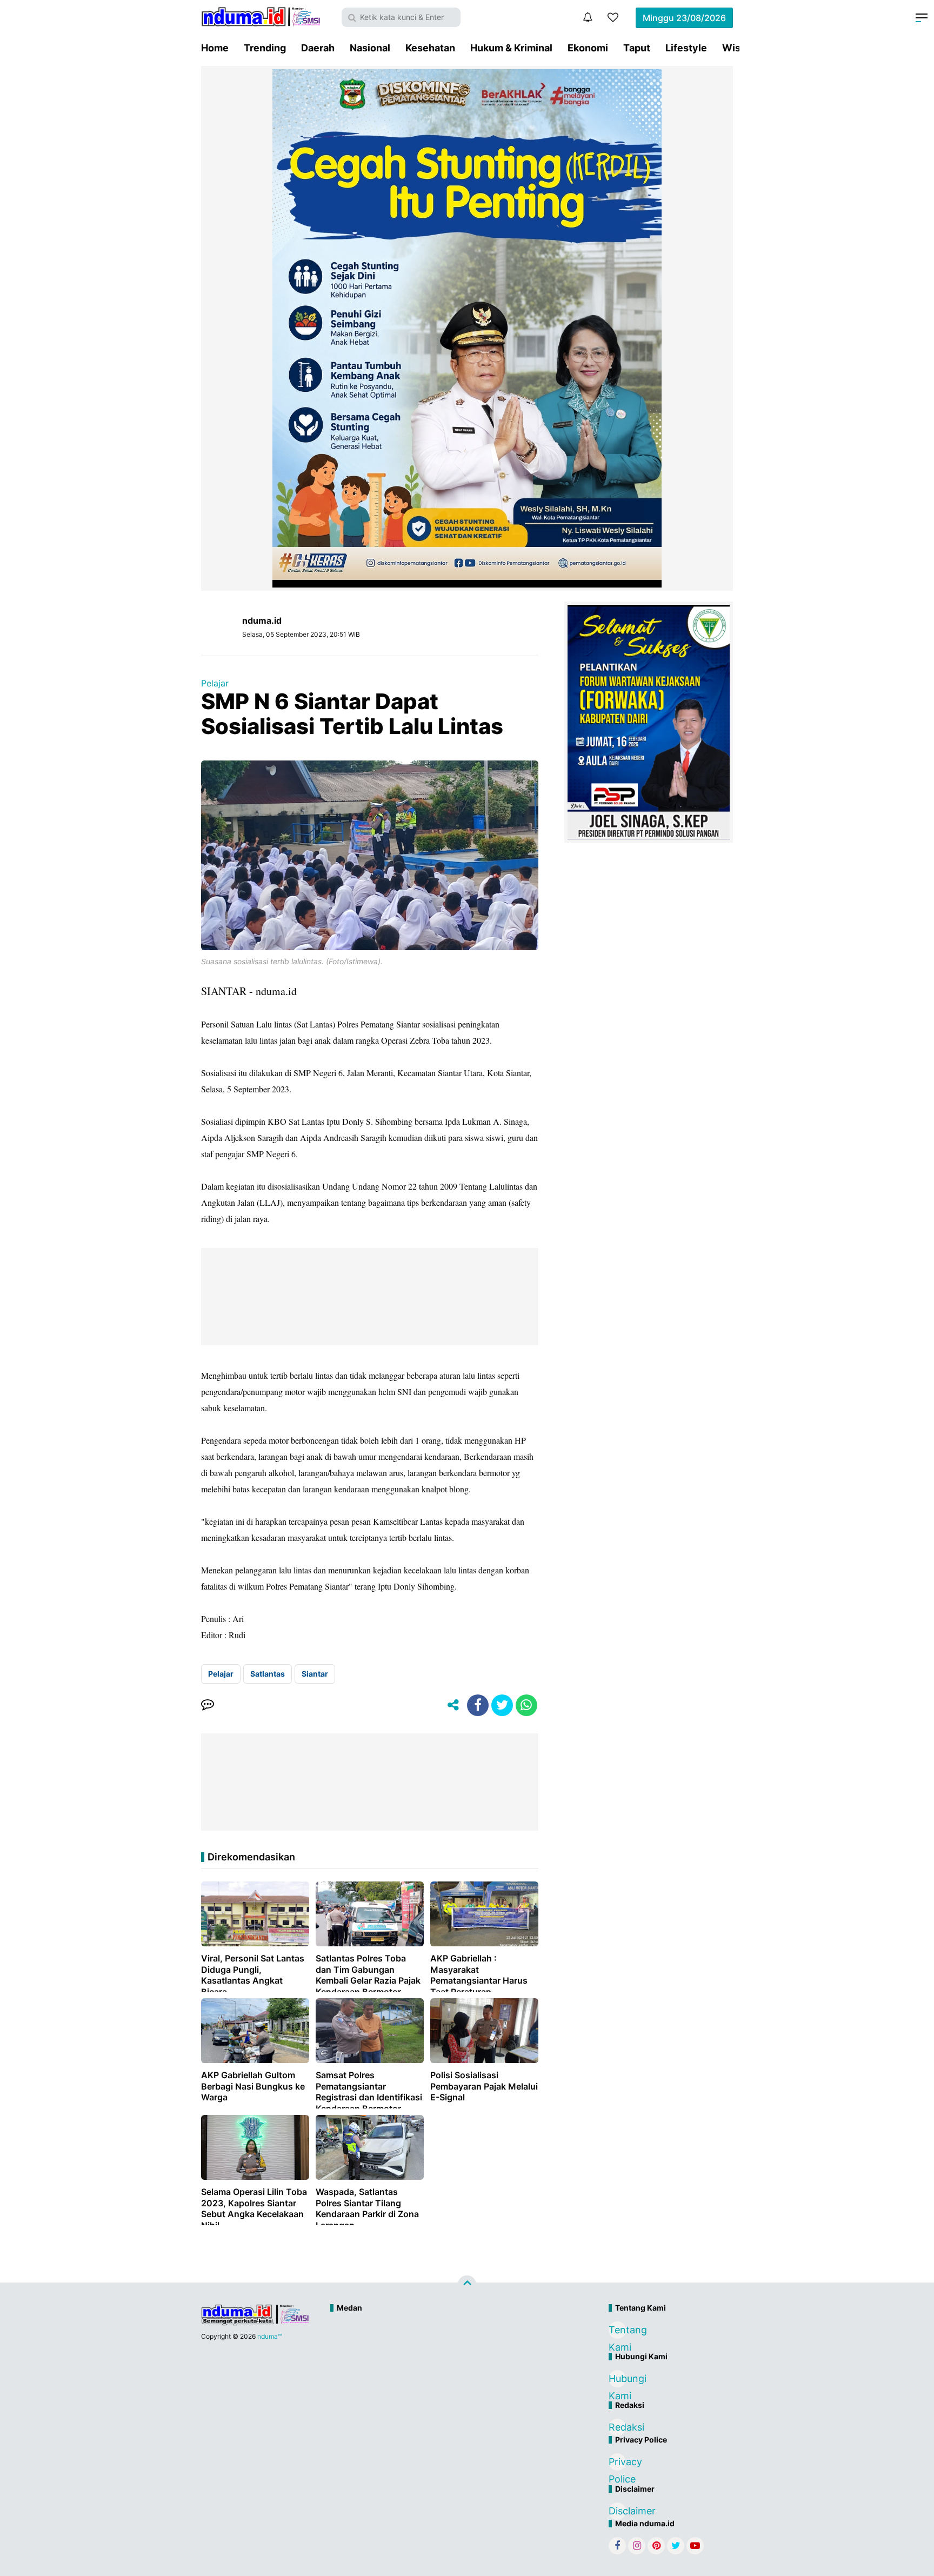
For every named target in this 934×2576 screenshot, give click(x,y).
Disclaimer (617, 2511)
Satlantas (268, 1674)
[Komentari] (208, 1705)
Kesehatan (430, 48)
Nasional (370, 48)
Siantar (315, 1674)
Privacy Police (617, 2463)
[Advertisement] (444, 2354)
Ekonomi (588, 48)
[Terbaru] (588, 17)
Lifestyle (686, 48)
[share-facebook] (478, 1705)
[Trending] (613, 17)
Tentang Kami (617, 2331)
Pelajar (215, 683)
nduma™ (269, 2336)
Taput (637, 48)
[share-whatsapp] (526, 1705)
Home (215, 48)
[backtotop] (467, 2285)
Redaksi (617, 2427)
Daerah (318, 48)
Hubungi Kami (617, 2380)
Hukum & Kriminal (511, 48)
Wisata (739, 48)
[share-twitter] (502, 1705)
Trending (265, 48)
